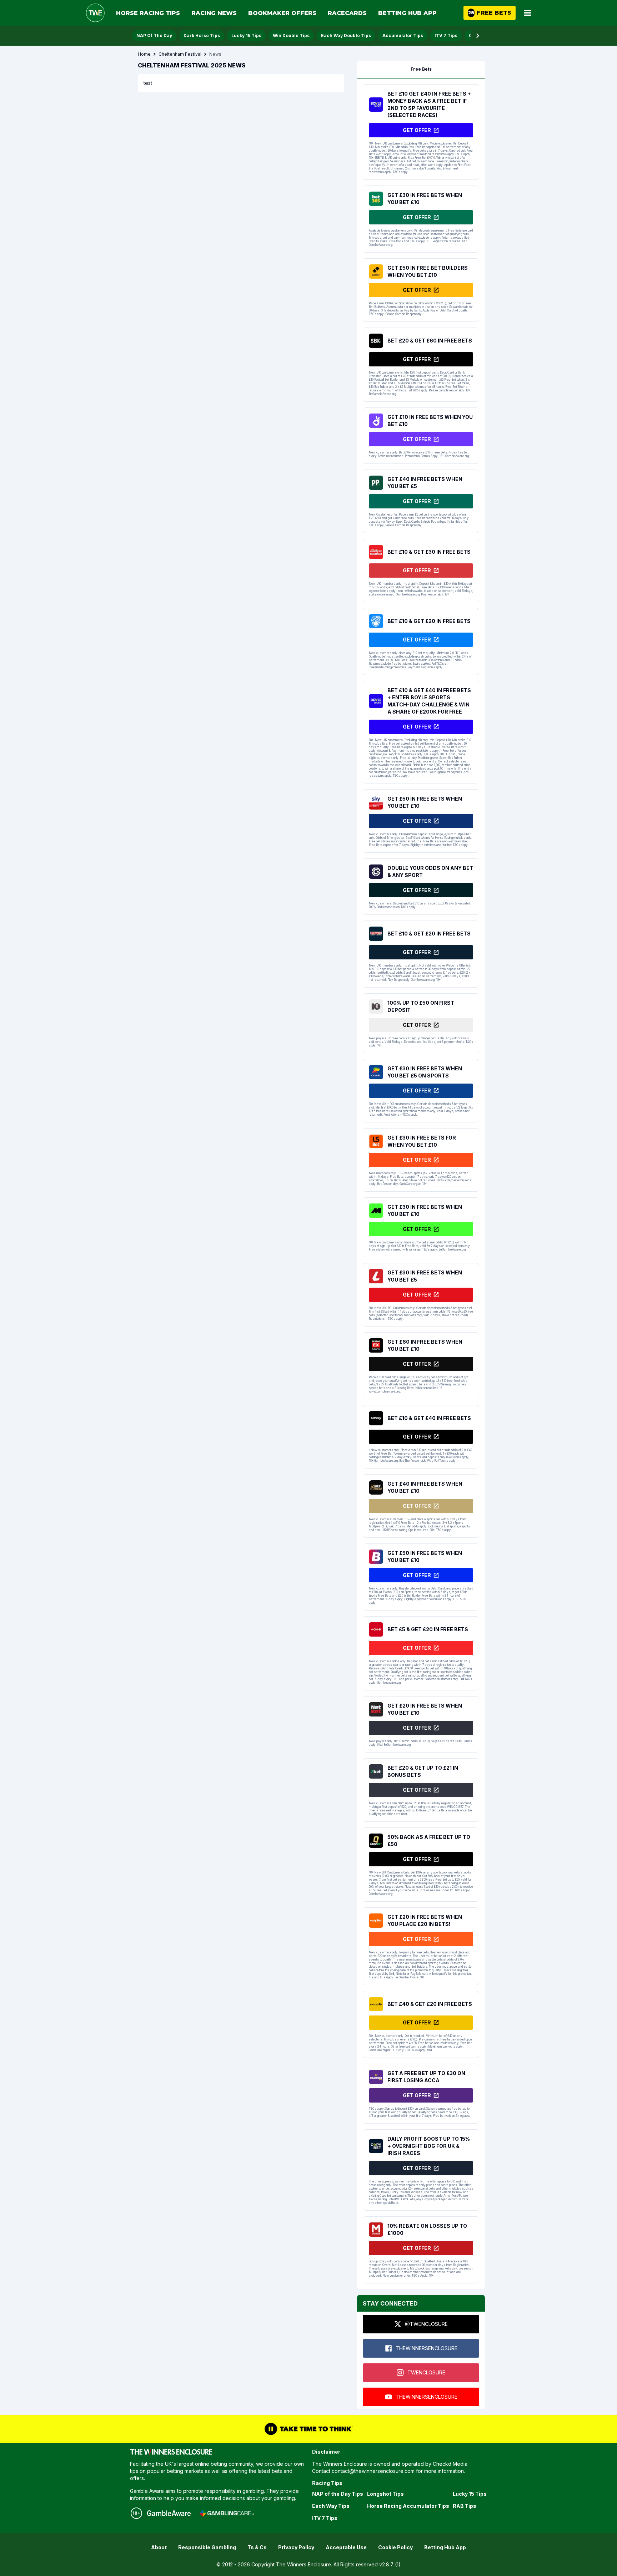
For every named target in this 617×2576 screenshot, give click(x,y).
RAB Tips (465, 2506)
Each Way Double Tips (346, 36)
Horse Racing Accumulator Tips (408, 2506)
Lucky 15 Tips (246, 36)
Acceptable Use (346, 2547)
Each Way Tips (331, 2506)
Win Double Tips (291, 36)
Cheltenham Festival (180, 54)
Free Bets (421, 69)
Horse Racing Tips (148, 13)
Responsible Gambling (207, 2547)
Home (144, 54)
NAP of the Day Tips (338, 2494)
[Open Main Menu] (528, 13)
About (159, 2547)
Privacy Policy (296, 2547)
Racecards (347, 13)
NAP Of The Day (154, 36)
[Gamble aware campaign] (169, 2513)
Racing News (214, 13)
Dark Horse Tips (202, 36)
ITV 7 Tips (446, 36)
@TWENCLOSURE (426, 2324)
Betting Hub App (407, 13)
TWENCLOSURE (426, 2372)
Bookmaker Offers (282, 13)
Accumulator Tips (403, 36)
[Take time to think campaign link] (308, 2429)
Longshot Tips (385, 2494)
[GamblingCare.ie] (227, 2513)
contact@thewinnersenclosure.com (373, 2471)
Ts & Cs (257, 2547)
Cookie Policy (395, 2547)
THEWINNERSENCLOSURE (427, 2348)
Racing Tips (327, 2483)
